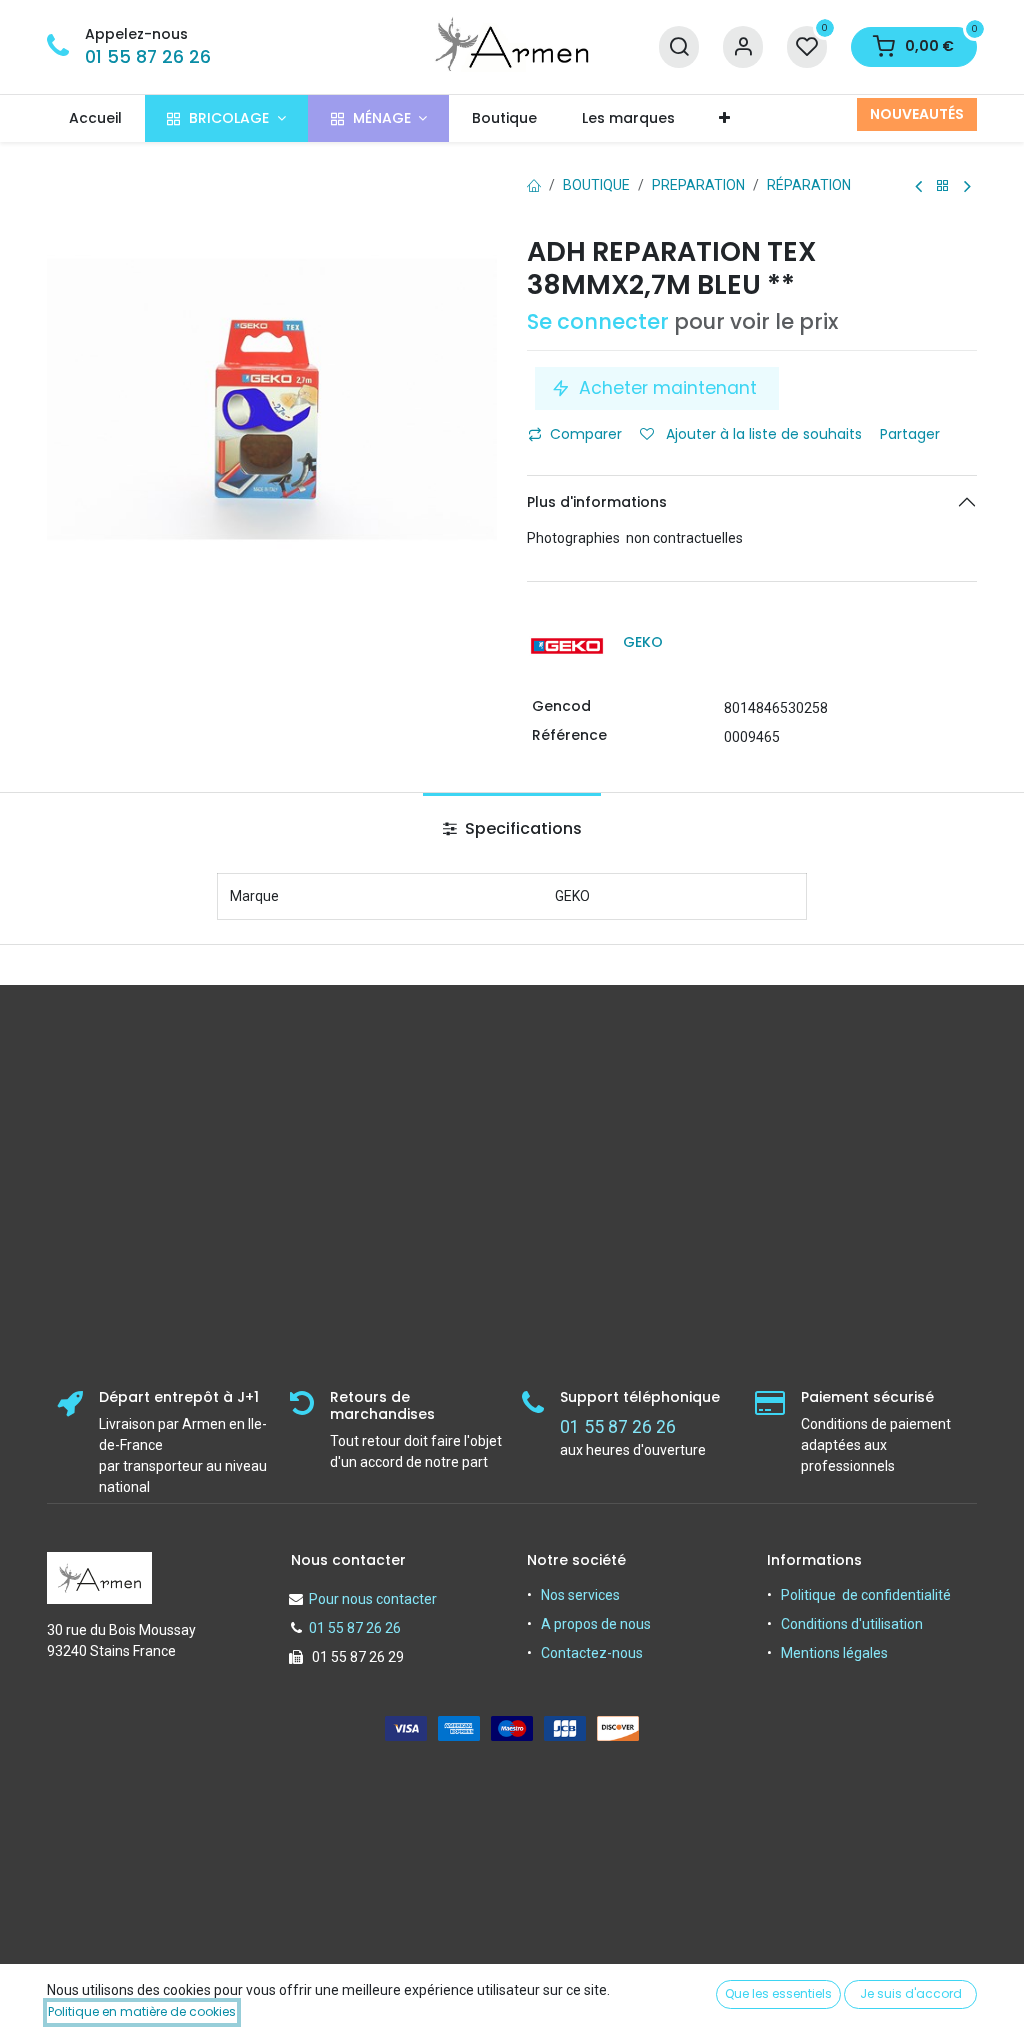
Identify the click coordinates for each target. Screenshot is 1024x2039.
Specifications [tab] (521, 828)
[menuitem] (96, 118)
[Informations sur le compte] (743, 47)
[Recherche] (679, 47)
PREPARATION (698, 185)
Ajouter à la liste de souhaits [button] (762, 434)
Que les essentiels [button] (778, 1993)
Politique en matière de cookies (142, 2011)
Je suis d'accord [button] (911, 1993)
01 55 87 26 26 (148, 57)
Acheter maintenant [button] (668, 388)
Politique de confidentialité (866, 1595)
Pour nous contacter (373, 1599)
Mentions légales (834, 1653)
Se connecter (598, 321)
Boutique (596, 185)
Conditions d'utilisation (852, 1624)
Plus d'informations (597, 502)
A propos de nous (596, 1624)
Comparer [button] (586, 434)
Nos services (580, 1595)
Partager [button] (912, 434)
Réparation (809, 185)
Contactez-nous (592, 1653)
